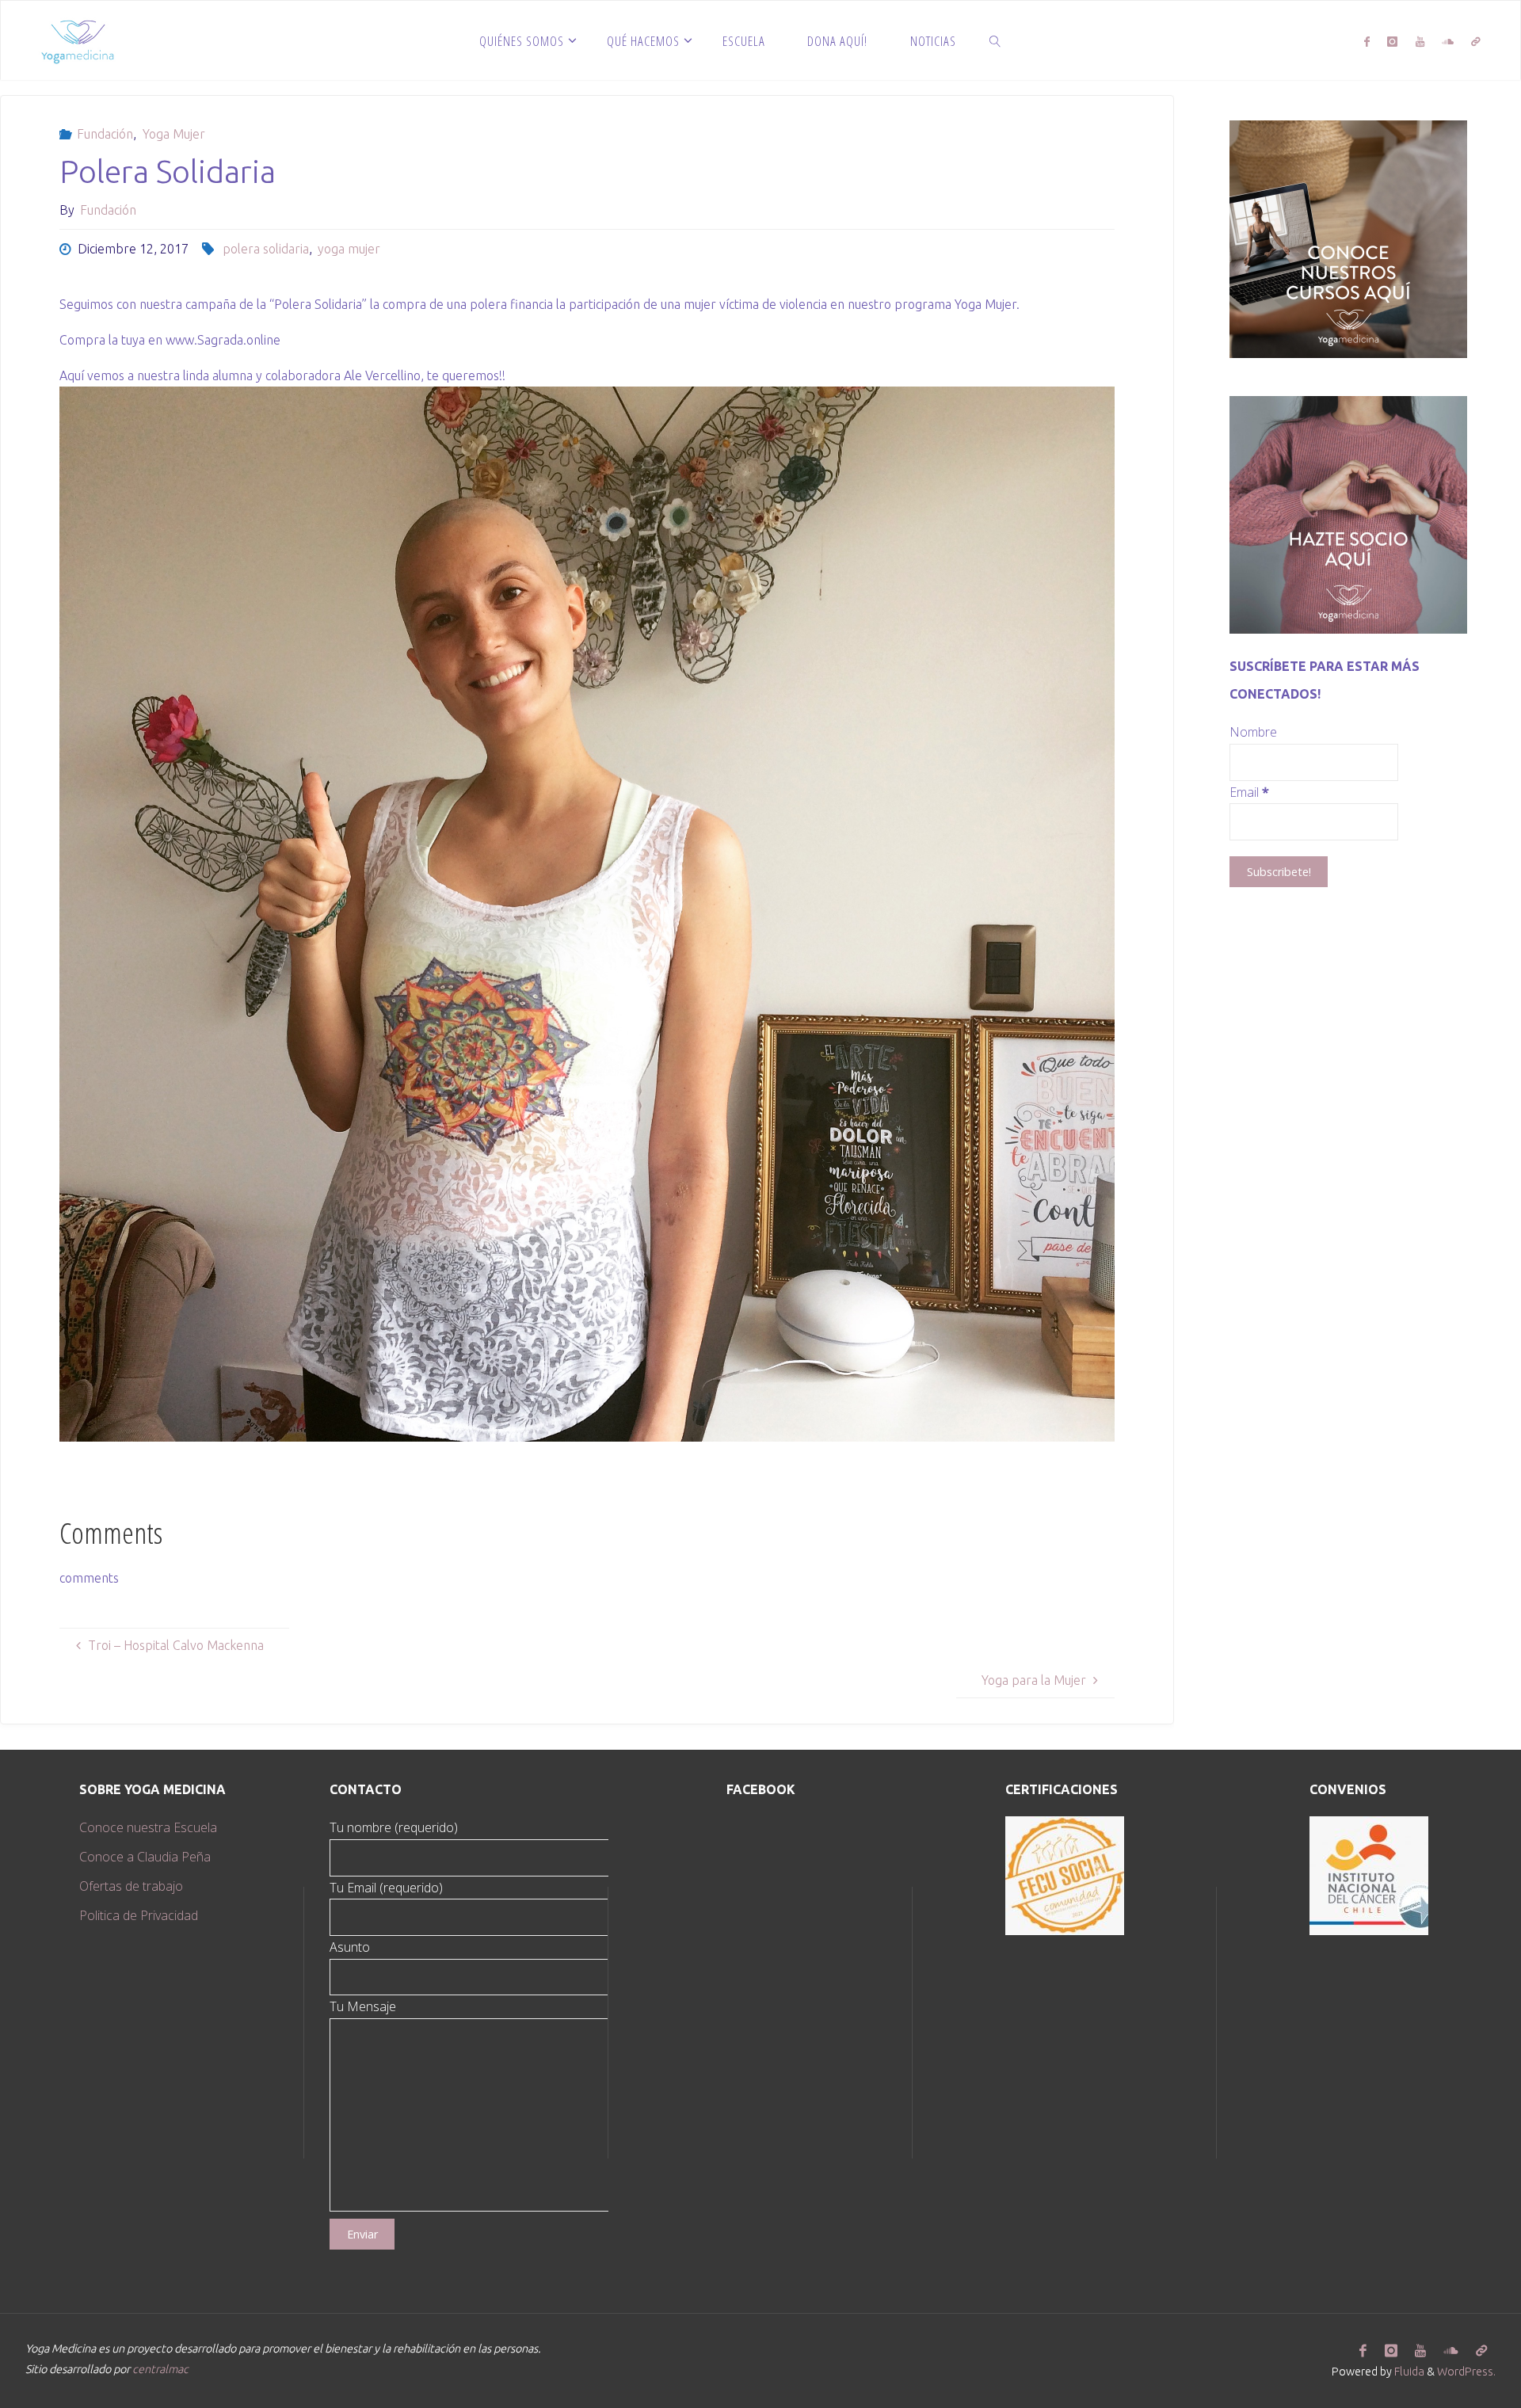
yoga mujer (349, 249)
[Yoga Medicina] (77, 40)
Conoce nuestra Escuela (148, 1827)
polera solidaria (265, 249)
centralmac (160, 2369)
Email (1249, 792)
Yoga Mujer (173, 134)
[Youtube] (1420, 41)
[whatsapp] (1476, 41)
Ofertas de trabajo (131, 1886)
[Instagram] (1392, 41)
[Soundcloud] (1448, 41)
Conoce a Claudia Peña (145, 1857)
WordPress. (1466, 2372)
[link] (996, 40)
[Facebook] (1367, 41)
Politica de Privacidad (139, 1915)
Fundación (105, 134)
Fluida (1408, 2372)
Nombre (1253, 732)
